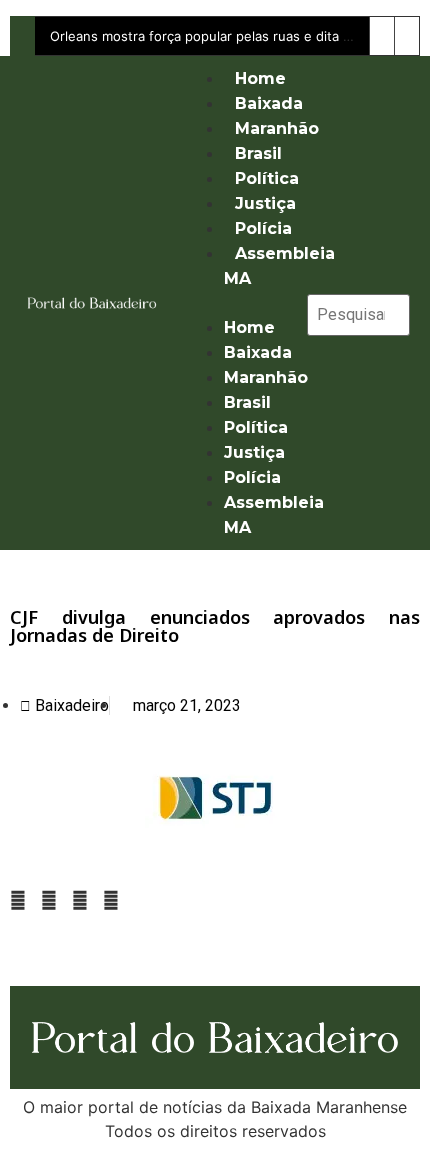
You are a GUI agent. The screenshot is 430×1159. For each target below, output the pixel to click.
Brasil (258, 153)
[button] (235, 303)
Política (267, 178)
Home (260, 78)
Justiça (265, 203)
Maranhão (277, 128)
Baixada (269, 103)
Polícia (263, 228)
